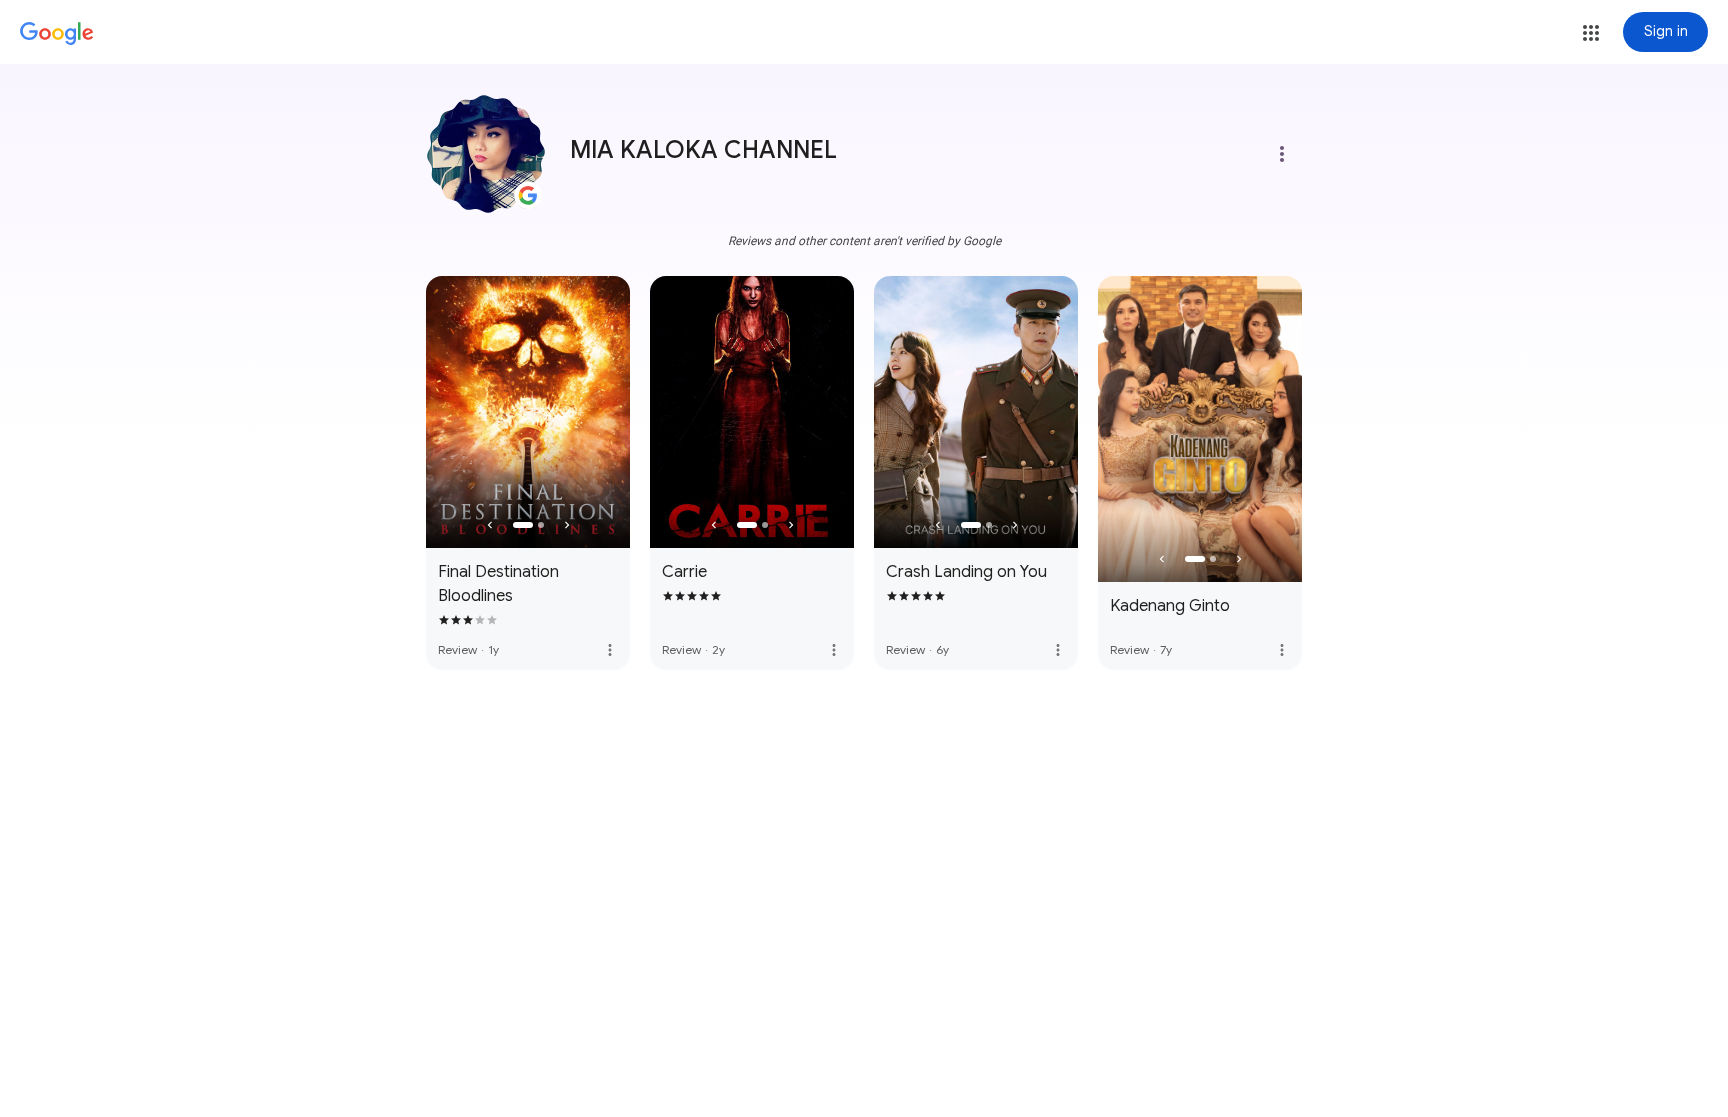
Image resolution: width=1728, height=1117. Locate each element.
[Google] (57, 34)
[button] (1591, 33)
